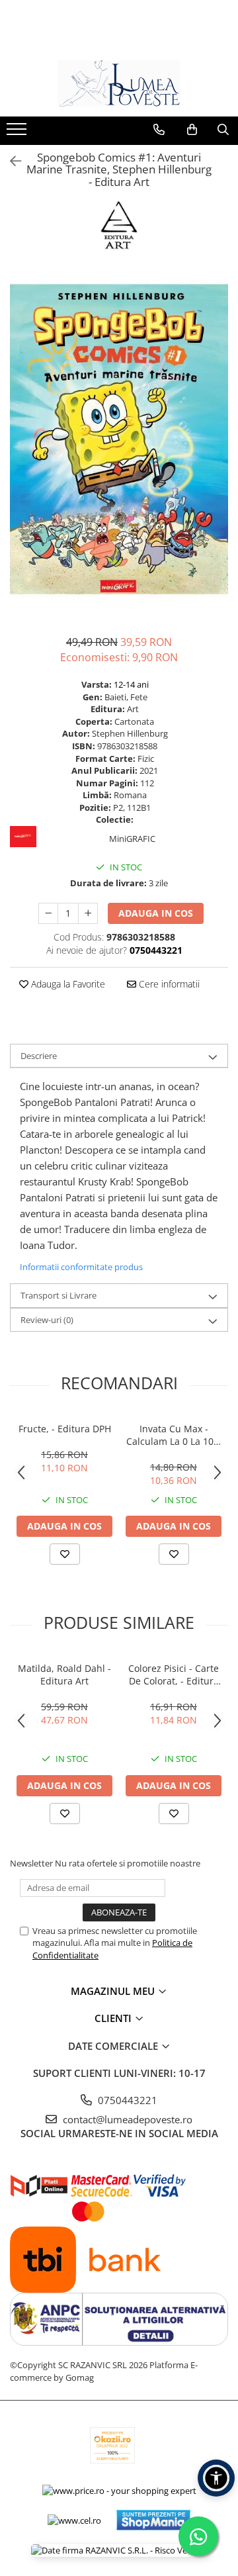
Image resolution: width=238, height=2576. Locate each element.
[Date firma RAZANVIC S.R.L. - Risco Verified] (119, 2550)
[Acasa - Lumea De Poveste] (119, 83)
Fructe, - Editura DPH (65, 1429)
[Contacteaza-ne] (159, 130)
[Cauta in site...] (223, 130)
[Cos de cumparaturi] (192, 130)
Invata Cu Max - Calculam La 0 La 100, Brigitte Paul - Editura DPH (174, 1435)
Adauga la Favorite (67, 984)
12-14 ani (131, 684)
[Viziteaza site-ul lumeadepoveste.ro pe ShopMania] (153, 2520)
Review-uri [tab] (47, 1320)
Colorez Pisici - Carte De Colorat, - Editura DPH (174, 1675)
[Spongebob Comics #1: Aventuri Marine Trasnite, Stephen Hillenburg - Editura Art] (119, 439)
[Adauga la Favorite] (65, 1554)
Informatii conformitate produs (81, 1267)
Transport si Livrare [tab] (59, 1295)
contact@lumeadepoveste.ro (126, 2119)
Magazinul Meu (114, 1991)
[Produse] (18, 133)
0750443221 (126, 2100)
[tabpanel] (119, 439)
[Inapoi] (10, 161)
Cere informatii (168, 984)
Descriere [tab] (39, 1056)
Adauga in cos (156, 913)
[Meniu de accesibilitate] (216, 2478)
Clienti (114, 2018)
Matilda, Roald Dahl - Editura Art (64, 1675)
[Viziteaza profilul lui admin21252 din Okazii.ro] (112, 2445)
